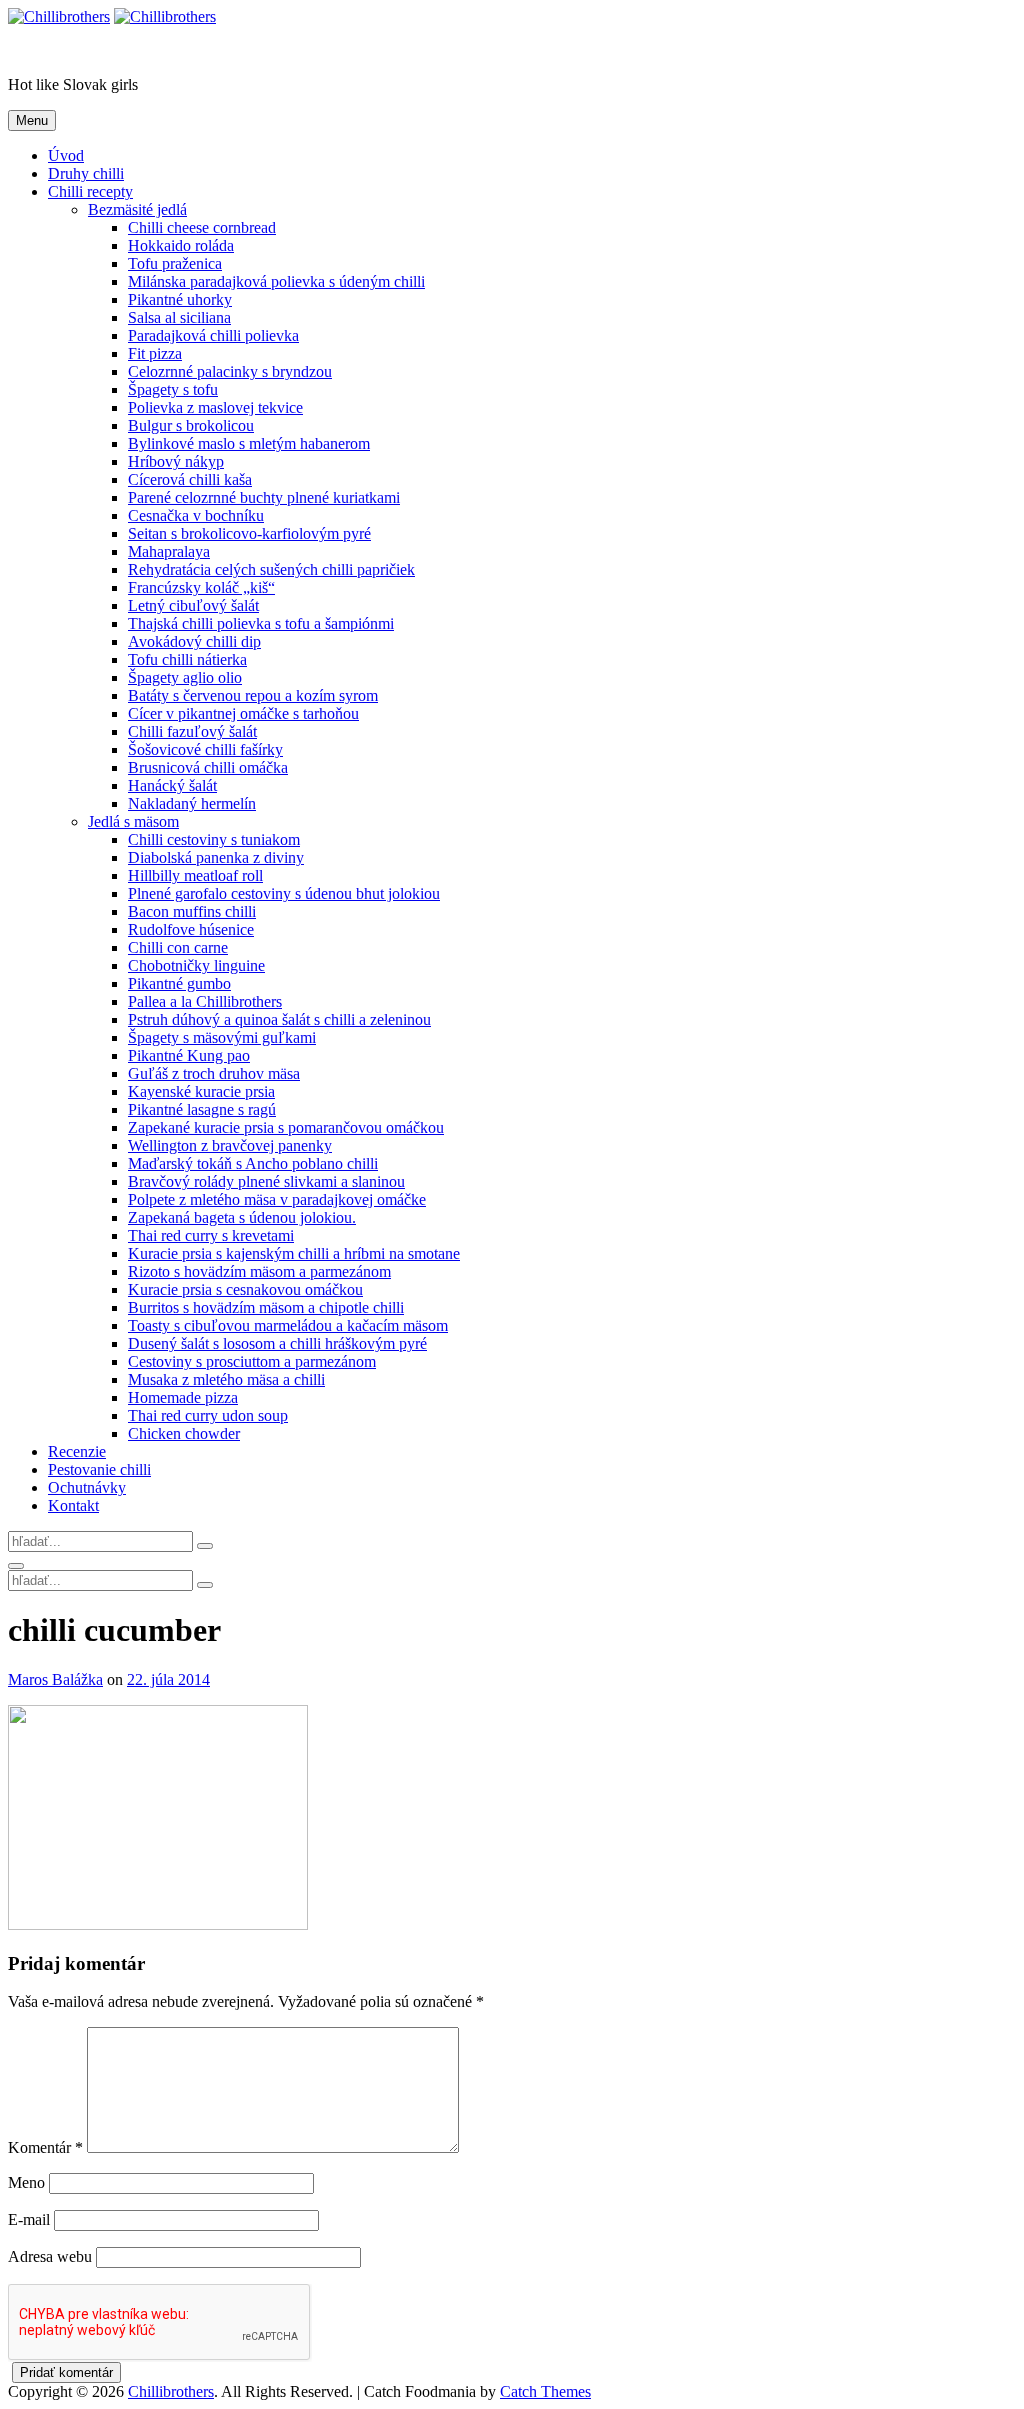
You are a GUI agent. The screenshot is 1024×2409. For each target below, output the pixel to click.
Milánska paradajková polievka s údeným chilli (276, 281)
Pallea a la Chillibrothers (205, 1001)
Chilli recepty (90, 191)
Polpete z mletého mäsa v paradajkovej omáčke (277, 1199)
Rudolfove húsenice (191, 929)
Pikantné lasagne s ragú (202, 1109)
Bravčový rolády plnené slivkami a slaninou (266, 1181)
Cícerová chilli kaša (190, 479)
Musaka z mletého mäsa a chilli (226, 1379)
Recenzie (77, 1451)
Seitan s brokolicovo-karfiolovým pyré (249, 533)
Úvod (66, 155)
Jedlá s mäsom (133, 821)
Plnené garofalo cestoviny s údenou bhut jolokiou (284, 893)
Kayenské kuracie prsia (201, 1091)
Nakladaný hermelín (192, 803)
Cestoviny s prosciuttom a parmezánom (252, 1361)
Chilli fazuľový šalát (192, 731)
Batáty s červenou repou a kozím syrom (253, 695)
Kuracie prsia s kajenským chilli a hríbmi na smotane (294, 1253)
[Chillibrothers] (165, 16)
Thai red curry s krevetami (211, 1235)
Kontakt (73, 1505)
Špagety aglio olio (185, 677)
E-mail (29, 2219)
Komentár (45, 2147)
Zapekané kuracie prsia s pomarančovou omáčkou (286, 1127)
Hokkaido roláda (181, 245)
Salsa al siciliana (179, 317)
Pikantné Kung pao (189, 1055)
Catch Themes (545, 2391)
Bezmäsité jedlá (137, 209)
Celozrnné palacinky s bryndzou (230, 371)
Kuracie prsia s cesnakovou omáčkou (245, 1289)
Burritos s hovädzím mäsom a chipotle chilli (266, 1307)
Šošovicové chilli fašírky (205, 749)
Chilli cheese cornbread (202, 227)
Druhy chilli (86, 173)
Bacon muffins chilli (192, 911)
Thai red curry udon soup (208, 1415)
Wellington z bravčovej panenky (230, 1145)
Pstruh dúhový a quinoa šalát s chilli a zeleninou (279, 1019)
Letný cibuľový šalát (193, 605)
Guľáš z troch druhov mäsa (214, 1073)
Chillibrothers (51, 50)
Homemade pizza (183, 1397)
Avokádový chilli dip (194, 641)
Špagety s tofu (173, 389)
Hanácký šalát (172, 785)
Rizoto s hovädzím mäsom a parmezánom (259, 1271)
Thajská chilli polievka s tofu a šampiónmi (261, 623)
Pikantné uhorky (180, 299)
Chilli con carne (178, 947)
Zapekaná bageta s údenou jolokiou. (242, 1217)
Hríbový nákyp (176, 461)
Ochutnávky (87, 1487)
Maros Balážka (55, 1679)
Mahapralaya (169, 551)
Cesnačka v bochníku (196, 515)
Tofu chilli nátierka (187, 659)
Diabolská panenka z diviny (216, 857)
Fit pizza (155, 353)
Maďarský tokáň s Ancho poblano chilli (253, 1163)
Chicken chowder (184, 1433)
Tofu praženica (175, 263)
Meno (26, 2182)
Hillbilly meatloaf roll (195, 875)
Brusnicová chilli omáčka (208, 767)
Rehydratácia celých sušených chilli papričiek (271, 569)
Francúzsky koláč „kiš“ (201, 587)
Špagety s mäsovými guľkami (222, 1037)
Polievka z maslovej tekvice (215, 407)
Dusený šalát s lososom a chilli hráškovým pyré (277, 1343)
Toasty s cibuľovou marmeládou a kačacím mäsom (288, 1325)
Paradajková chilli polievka (213, 335)
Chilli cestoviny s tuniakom (214, 839)
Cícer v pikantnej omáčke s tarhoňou (243, 713)
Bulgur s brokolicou (191, 425)
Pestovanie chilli (99, 1469)
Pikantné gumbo (179, 983)
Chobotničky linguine (196, 965)
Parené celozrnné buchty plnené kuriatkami (264, 497)
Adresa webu (50, 2256)
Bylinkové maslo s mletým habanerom (249, 443)
